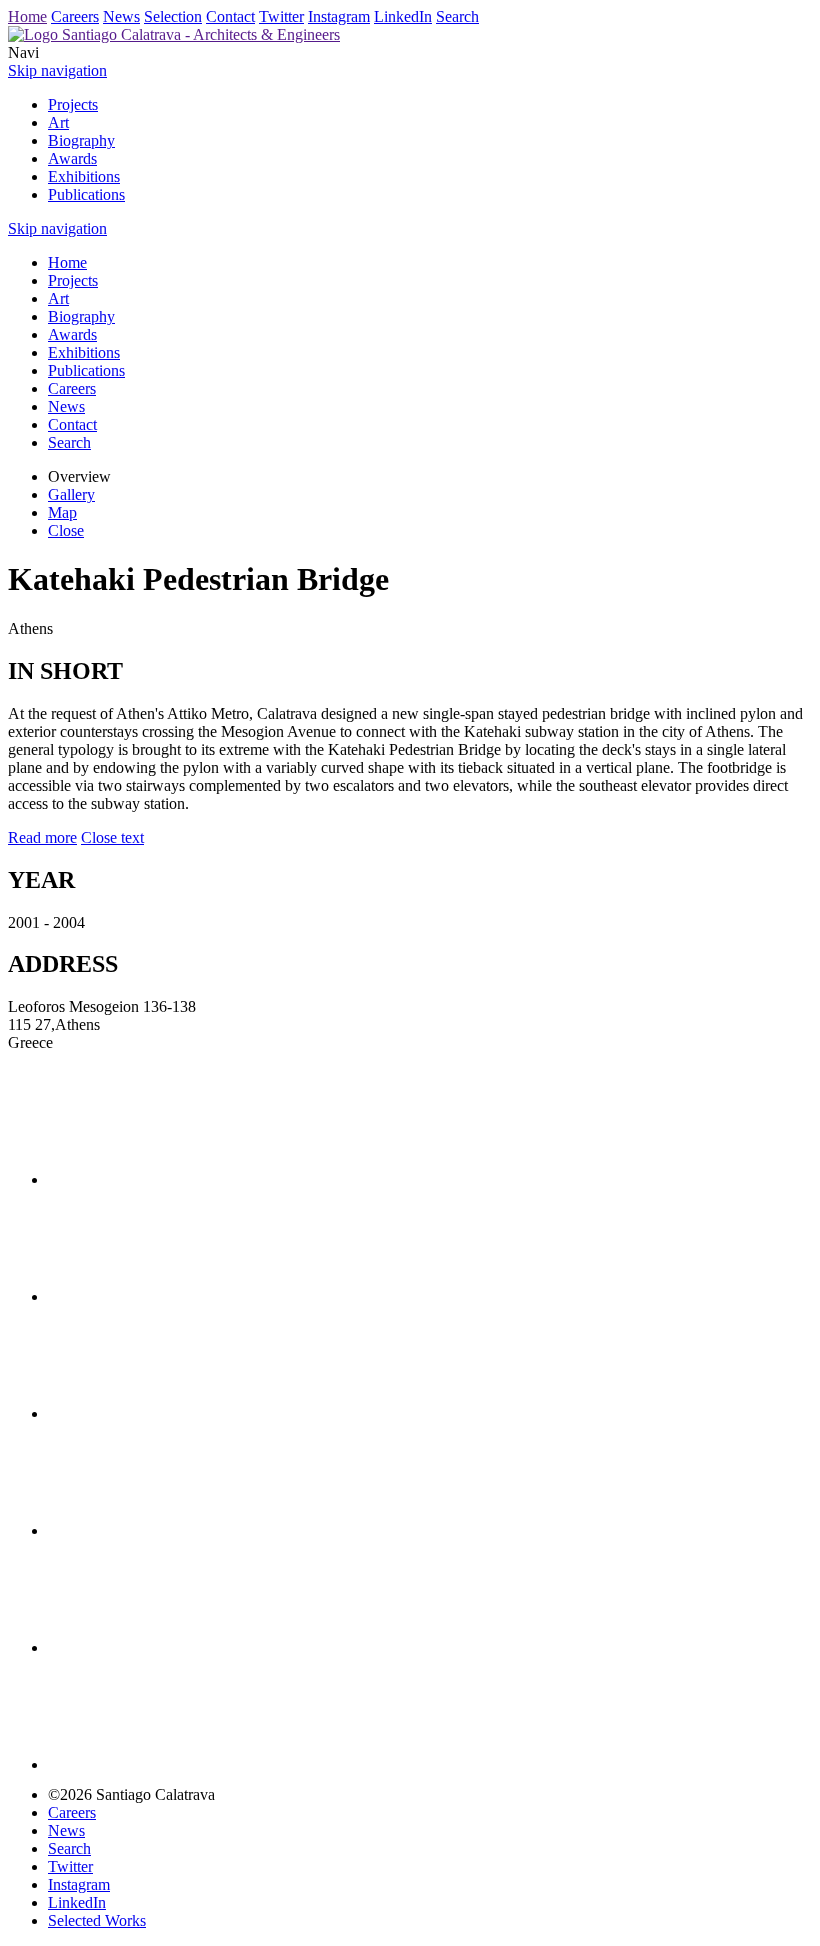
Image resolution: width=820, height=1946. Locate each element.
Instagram (339, 16)
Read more (42, 837)
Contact (230, 16)
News (121, 16)
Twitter (281, 16)
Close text (112, 837)
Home (27, 16)
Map (62, 512)
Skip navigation (57, 70)
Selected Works (97, 1920)
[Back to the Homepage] (174, 34)
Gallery (71, 494)
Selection (173, 16)
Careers (75, 16)
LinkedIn (403, 16)
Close (66, 530)
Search (457, 16)
